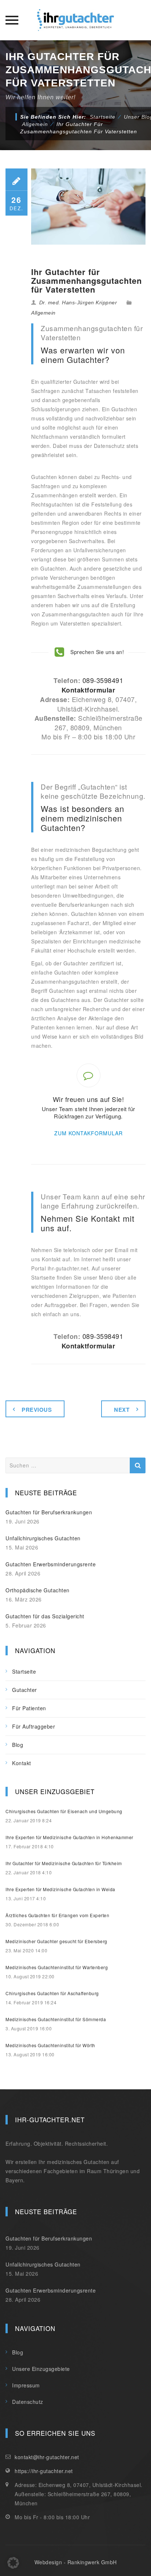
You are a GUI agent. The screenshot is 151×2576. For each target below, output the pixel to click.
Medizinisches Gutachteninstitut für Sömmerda (56, 2019)
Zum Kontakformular (89, 1133)
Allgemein (43, 313)
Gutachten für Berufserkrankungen (49, 1512)
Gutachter (25, 1690)
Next (122, 1410)
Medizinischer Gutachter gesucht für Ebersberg (56, 1941)
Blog (18, 1745)
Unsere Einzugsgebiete (41, 2369)
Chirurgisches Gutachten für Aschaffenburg (52, 1993)
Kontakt (22, 1763)
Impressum (26, 2385)
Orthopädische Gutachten (38, 1590)
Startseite (103, 117)
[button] (13, 2563)
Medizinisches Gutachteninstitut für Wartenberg (57, 1967)
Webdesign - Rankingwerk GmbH (76, 2562)
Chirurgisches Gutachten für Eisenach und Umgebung (64, 1811)
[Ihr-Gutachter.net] (75, 20)
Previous (37, 1410)
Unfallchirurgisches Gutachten (43, 1538)
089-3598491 (103, 680)
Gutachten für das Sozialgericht (45, 1616)
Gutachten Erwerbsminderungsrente (51, 1564)
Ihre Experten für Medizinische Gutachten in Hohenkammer (69, 1837)
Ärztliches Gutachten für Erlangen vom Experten (57, 1915)
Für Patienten (29, 1708)
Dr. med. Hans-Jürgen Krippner (78, 302)
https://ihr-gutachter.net (44, 2471)
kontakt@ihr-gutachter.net (47, 2457)
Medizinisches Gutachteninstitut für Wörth (50, 2045)
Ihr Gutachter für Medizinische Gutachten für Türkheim (64, 1863)
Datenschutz (28, 2402)
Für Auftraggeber (34, 1726)
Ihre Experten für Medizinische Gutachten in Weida (60, 1889)
